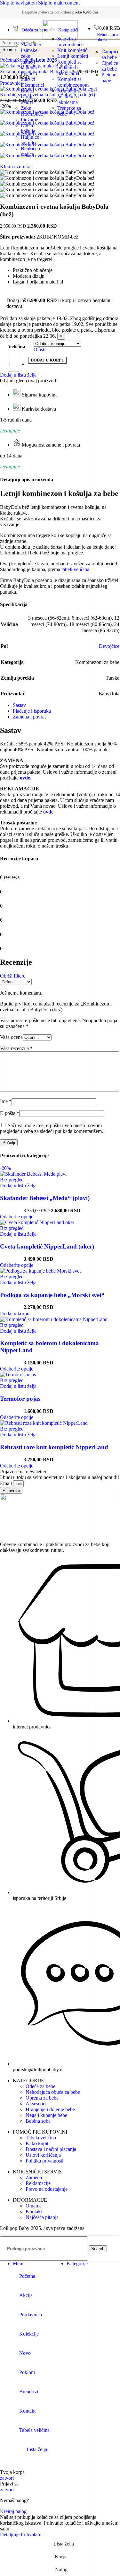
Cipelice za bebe (110, 66)
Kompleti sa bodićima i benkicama (69, 68)
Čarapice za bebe (110, 54)
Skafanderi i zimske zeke (32, 50)
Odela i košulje (28, 128)
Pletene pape (109, 78)
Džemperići (32, 85)
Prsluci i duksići (29, 76)
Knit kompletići (73, 50)
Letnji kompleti (73, 56)
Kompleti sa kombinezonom (73, 82)
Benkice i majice (30, 151)
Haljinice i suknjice (31, 140)
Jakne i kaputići (29, 65)
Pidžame (29, 120)
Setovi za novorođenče (70, 42)
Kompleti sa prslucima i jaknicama (69, 96)
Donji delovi (27, 99)
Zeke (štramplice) (33, 111)
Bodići (28, 91)
